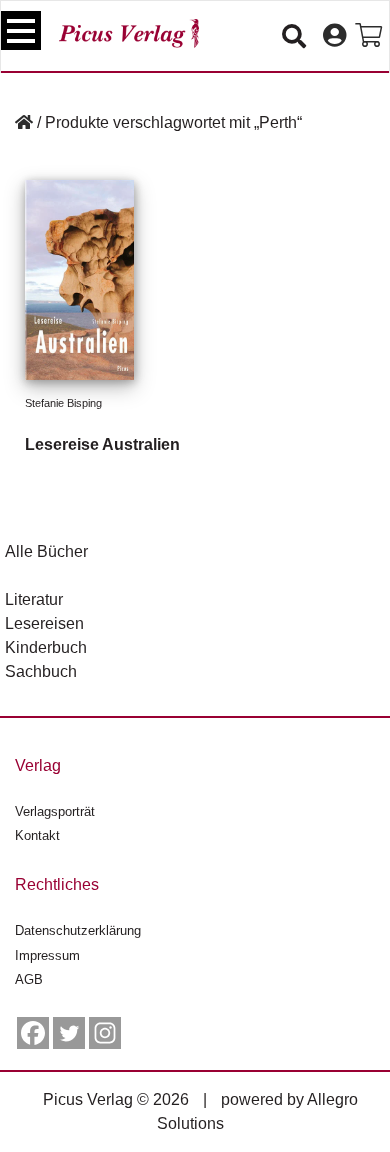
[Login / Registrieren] (334, 36)
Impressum (47, 955)
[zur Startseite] (129, 33)
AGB (29, 979)
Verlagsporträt (55, 811)
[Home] (24, 122)
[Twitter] (69, 1033)
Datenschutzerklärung (78, 930)
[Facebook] (33, 1033)
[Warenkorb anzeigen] (368, 36)
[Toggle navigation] (21, 30)
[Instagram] (105, 1033)
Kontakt (37, 835)
